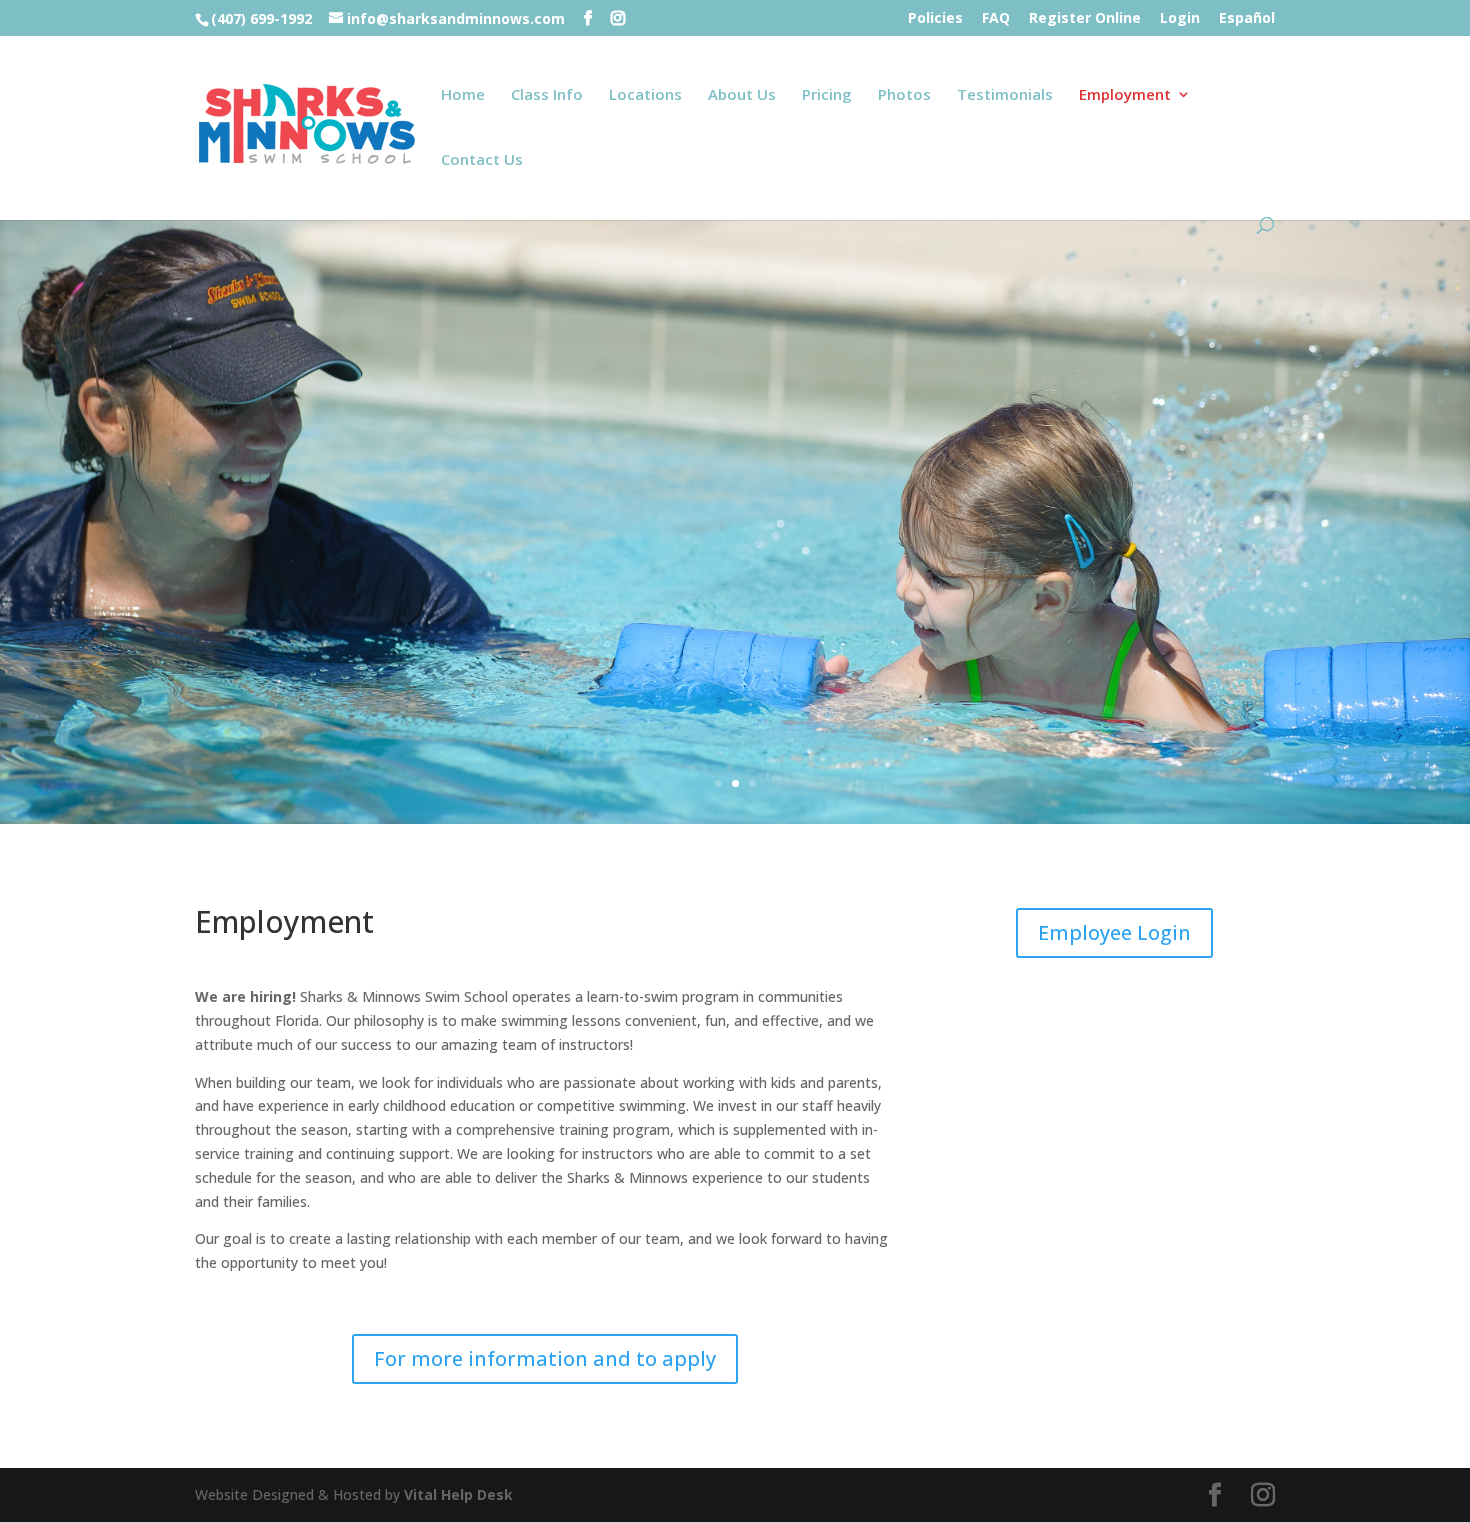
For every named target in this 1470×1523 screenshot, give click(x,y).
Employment (1125, 95)
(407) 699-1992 (261, 18)
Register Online (1085, 19)
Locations (645, 95)
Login (1180, 19)
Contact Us (482, 160)
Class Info (547, 95)
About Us (742, 95)
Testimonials (1005, 95)
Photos (904, 95)
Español (1247, 19)
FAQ (996, 19)
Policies (935, 19)
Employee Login (1114, 932)
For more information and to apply (545, 1358)
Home (463, 95)
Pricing (827, 95)
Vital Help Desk (458, 1494)
